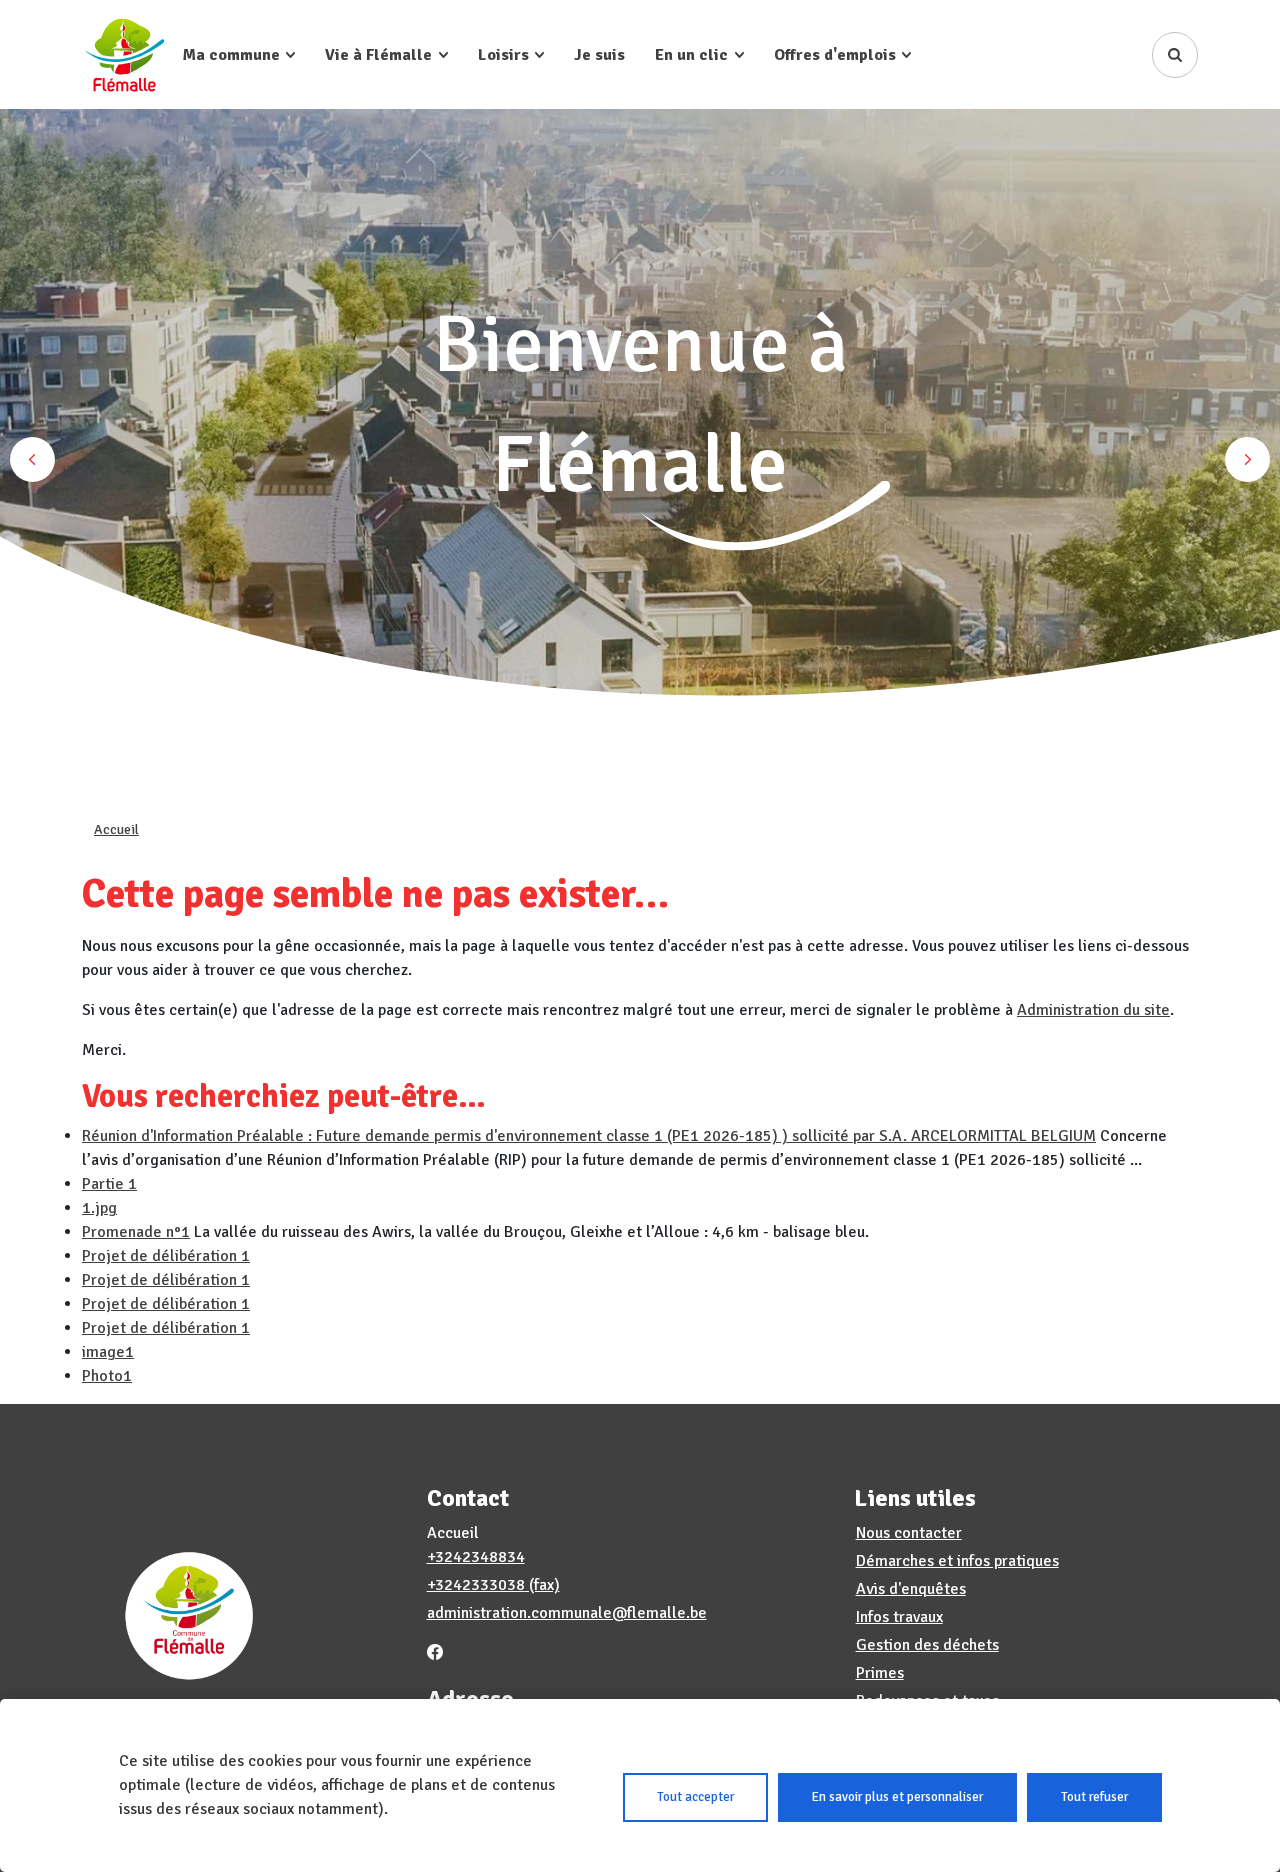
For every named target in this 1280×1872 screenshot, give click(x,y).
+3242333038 (476, 1585)
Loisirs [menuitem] (503, 55)
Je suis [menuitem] (599, 55)
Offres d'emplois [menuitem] (835, 55)
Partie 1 (109, 1184)
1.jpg (99, 1208)
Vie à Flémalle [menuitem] (378, 55)
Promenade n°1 (136, 1232)
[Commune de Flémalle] (124, 54)
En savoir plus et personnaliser (897, 1797)
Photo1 (107, 1376)
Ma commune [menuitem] (231, 55)
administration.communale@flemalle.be (567, 1613)
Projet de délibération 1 (166, 1256)
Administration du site (1093, 1010)
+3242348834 (476, 1557)
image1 (108, 1352)
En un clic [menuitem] (691, 55)
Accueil (116, 829)
